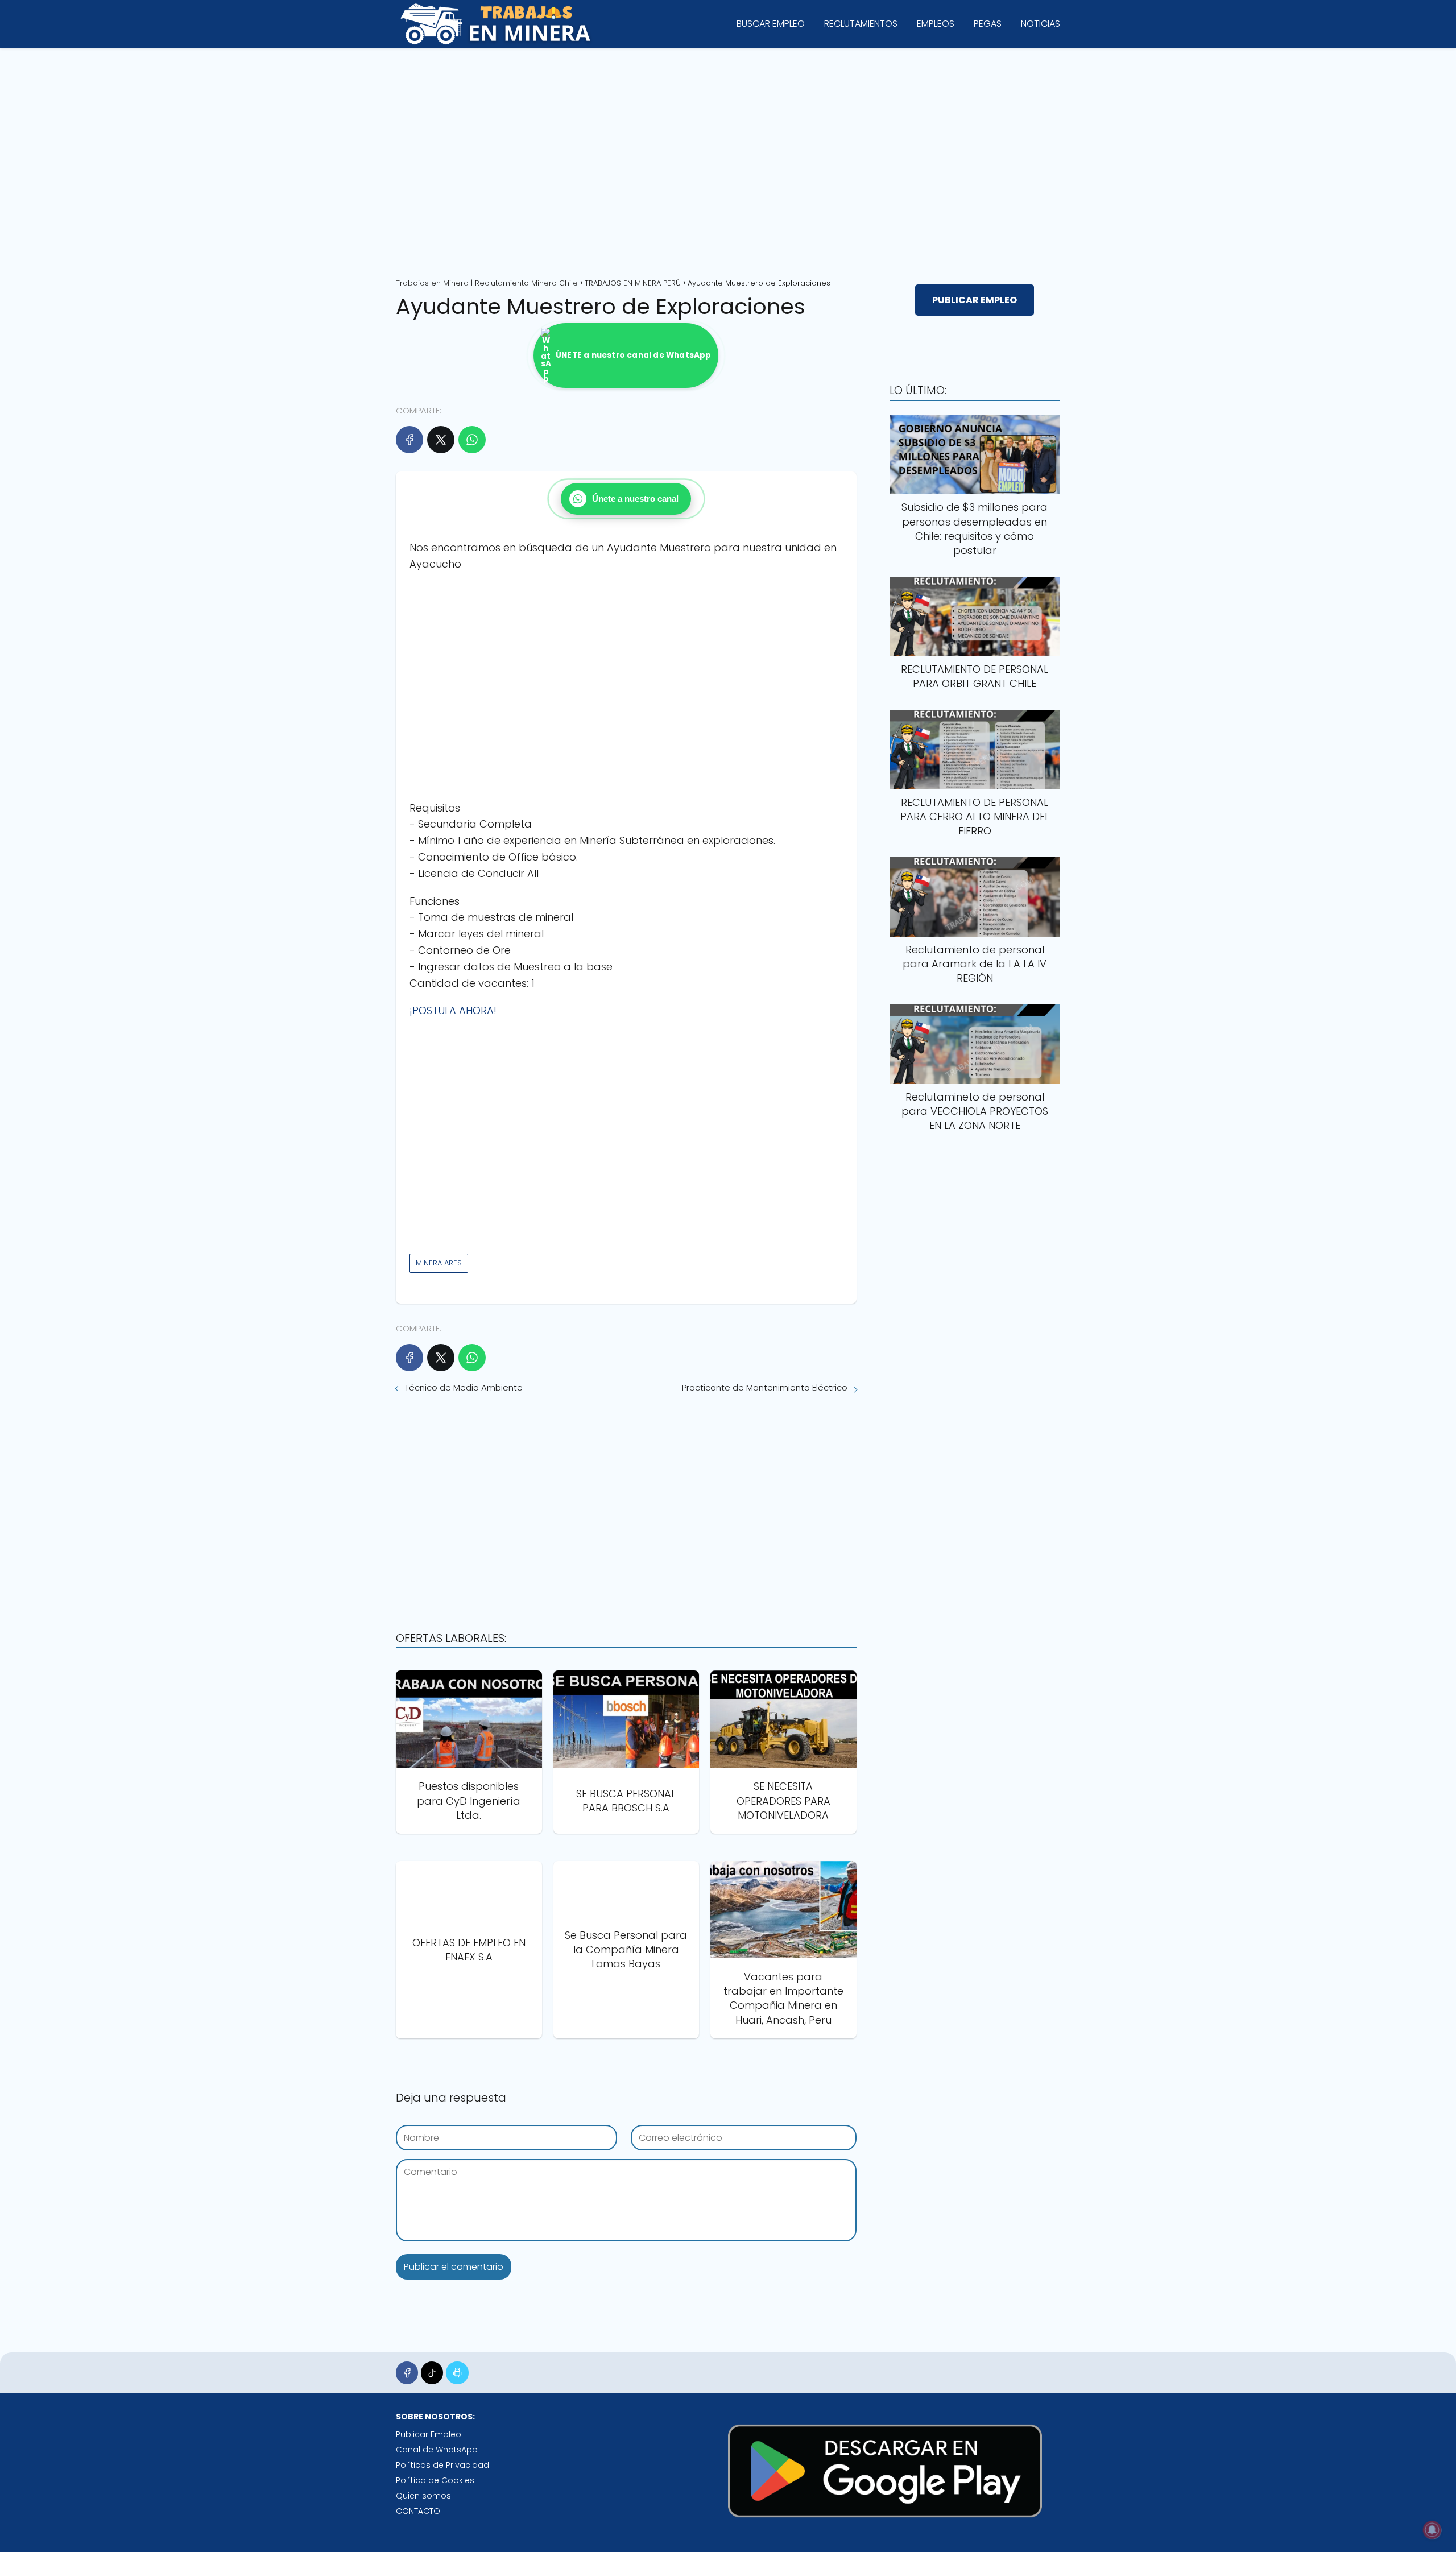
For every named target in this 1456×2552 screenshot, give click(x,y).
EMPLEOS (936, 24)
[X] (441, 440)
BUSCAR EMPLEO (771, 24)
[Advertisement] (728, 159)
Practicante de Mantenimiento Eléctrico (765, 1387)
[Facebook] (409, 440)
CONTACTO (418, 2511)
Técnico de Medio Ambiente (464, 1387)
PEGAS (988, 24)
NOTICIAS (1041, 24)
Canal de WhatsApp (437, 2450)
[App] (457, 2373)
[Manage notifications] (1432, 2530)
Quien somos (423, 2496)
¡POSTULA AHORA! (453, 1010)
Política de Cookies (435, 2480)
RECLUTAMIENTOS (861, 24)
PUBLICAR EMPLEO (975, 300)
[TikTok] (432, 2373)
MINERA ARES (439, 1263)
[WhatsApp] (472, 440)
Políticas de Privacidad (442, 2465)
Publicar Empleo (429, 2434)
